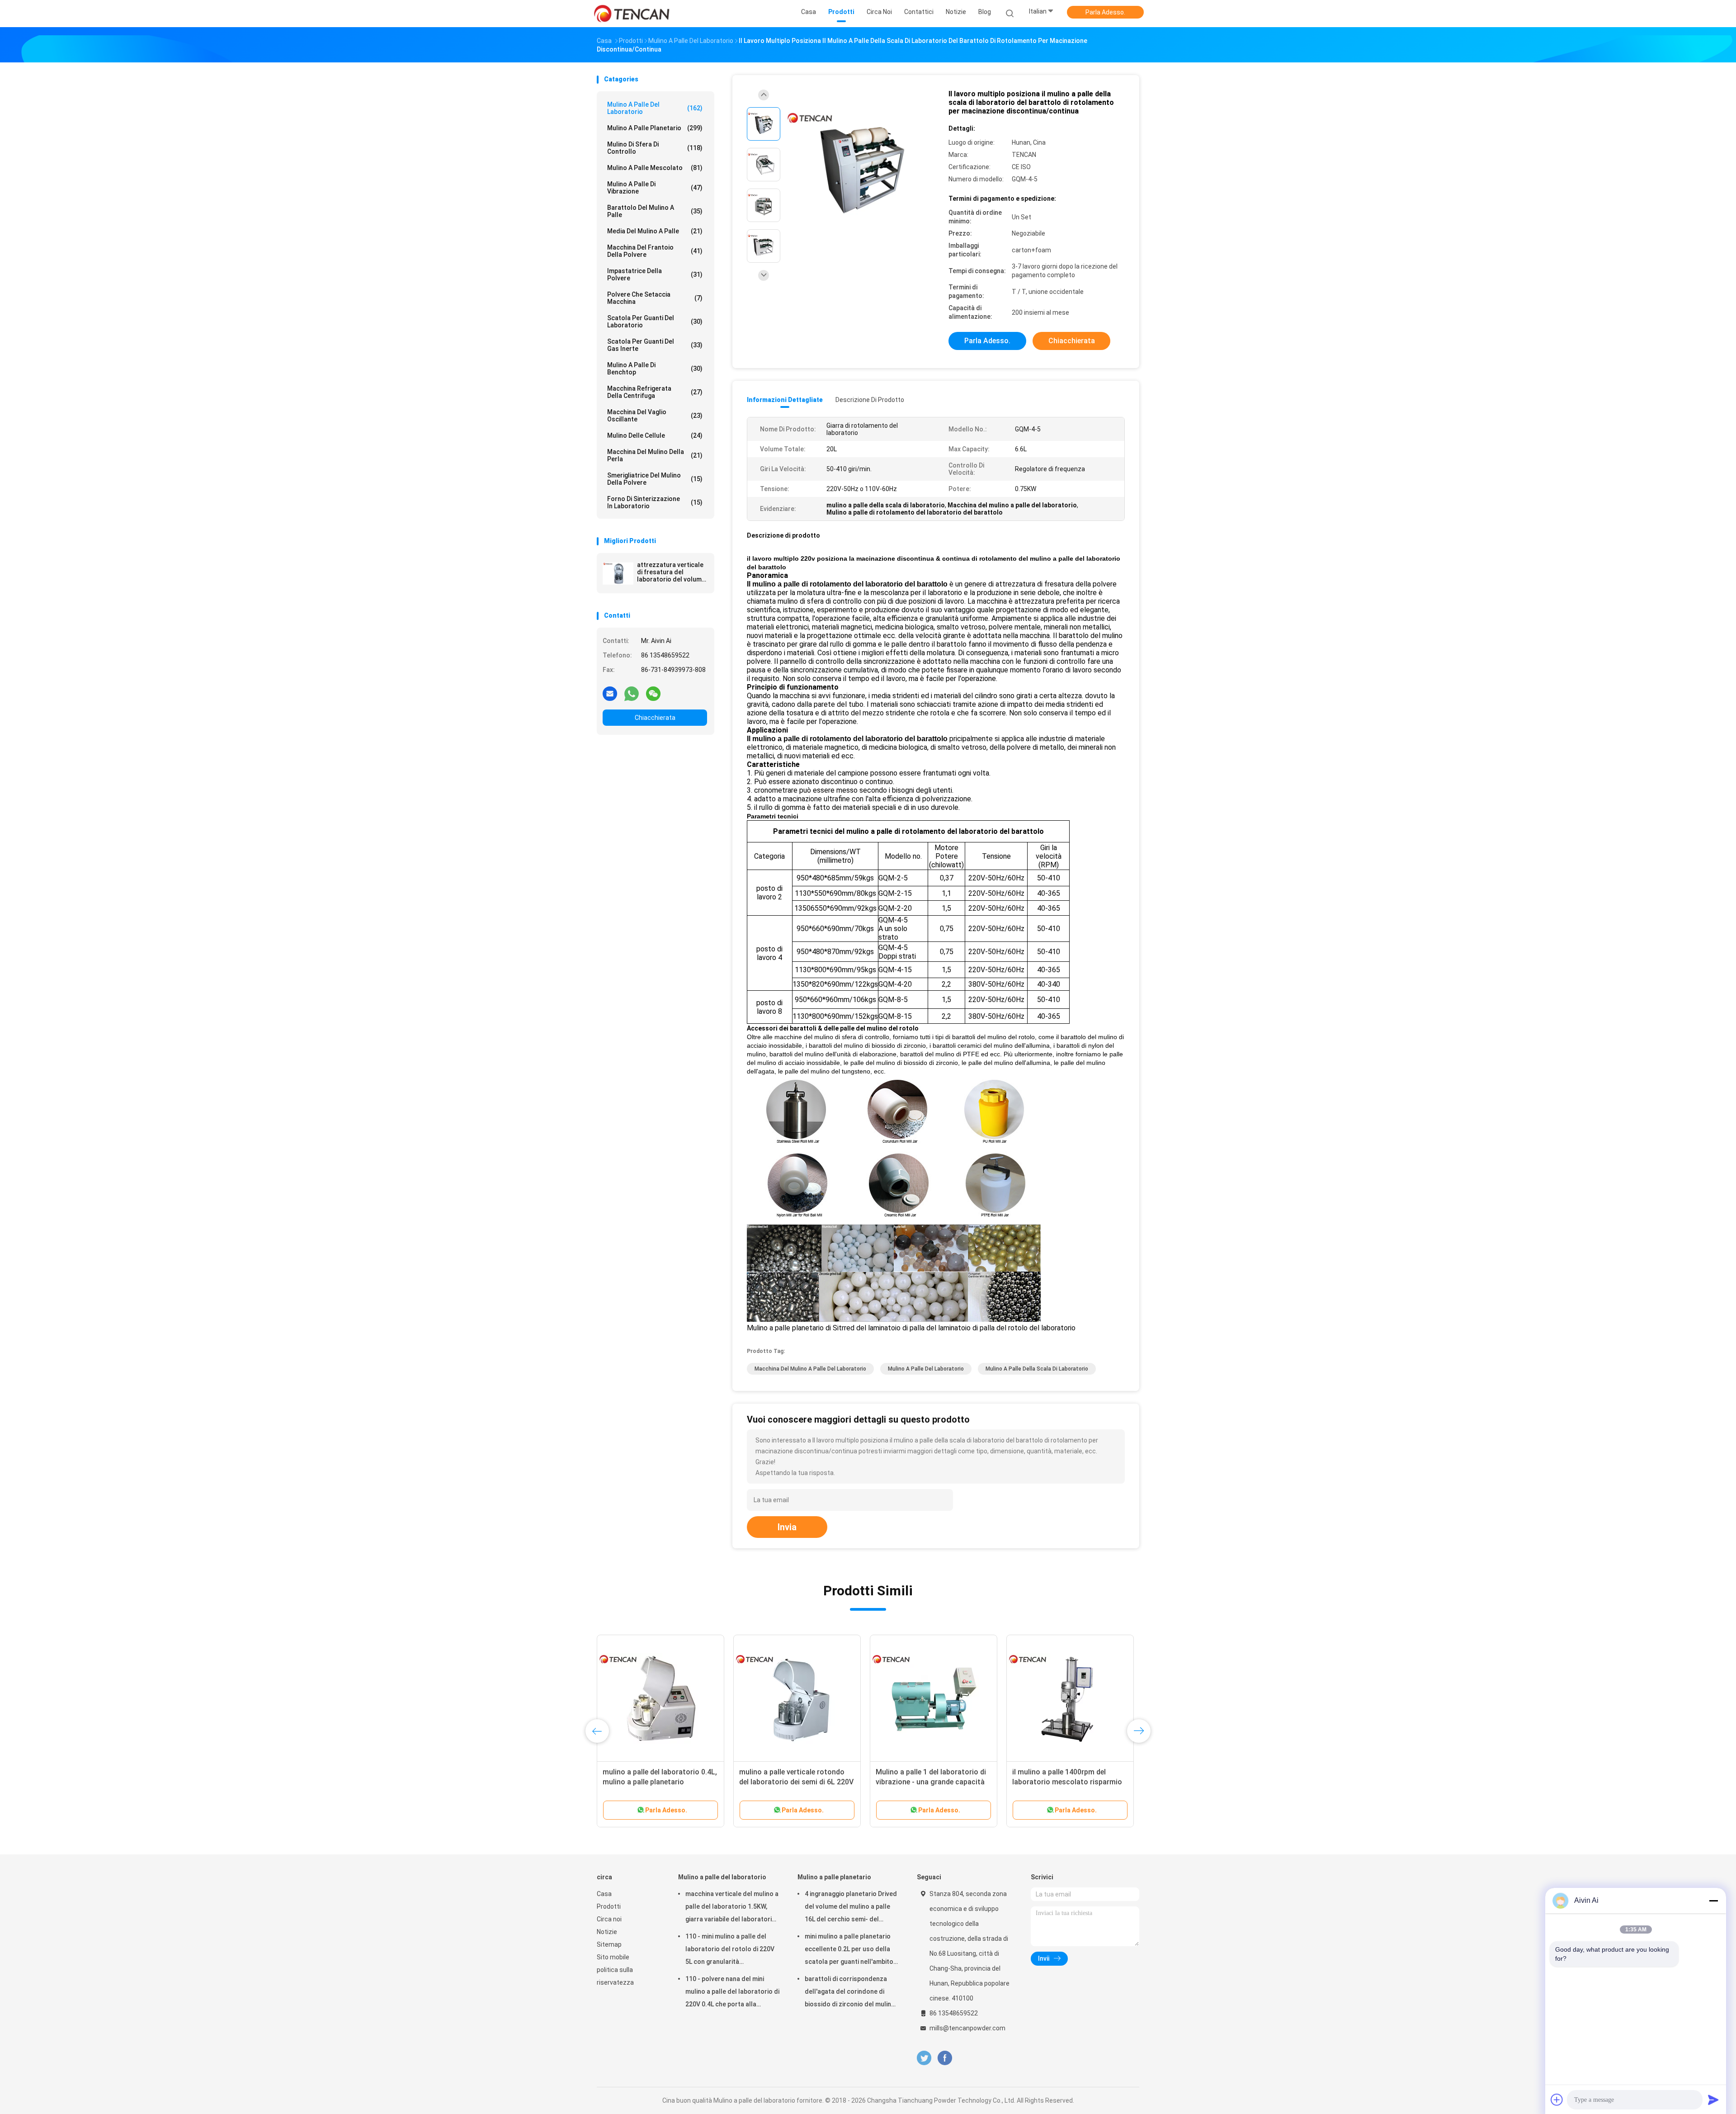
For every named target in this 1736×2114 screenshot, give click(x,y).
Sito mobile (613, 1957)
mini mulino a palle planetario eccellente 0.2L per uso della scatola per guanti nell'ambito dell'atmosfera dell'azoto (849, 1950)
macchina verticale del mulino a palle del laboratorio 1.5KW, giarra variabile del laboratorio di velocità (732, 1908)
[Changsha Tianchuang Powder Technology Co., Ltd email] (610, 693)
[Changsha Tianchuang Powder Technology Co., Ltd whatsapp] (632, 693)
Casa (604, 1894)
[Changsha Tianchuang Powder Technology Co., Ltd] (632, 14)
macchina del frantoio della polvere (655, 251)
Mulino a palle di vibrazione (655, 188)
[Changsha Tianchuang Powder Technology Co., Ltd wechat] (653, 693)
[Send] (1713, 2100)
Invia (787, 1527)
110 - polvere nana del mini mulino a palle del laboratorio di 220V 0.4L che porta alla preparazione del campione (732, 1993)
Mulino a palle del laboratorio (655, 108)
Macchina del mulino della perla (655, 455)
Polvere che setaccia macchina (655, 298)
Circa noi (609, 1919)
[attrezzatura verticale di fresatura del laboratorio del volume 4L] (618, 573)
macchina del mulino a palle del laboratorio (810, 1369)
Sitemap (609, 1944)
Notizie (607, 1932)
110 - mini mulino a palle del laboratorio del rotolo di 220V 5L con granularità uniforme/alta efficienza (730, 1950)
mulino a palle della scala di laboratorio (1037, 1369)
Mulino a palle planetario (655, 128)
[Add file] (1557, 2100)
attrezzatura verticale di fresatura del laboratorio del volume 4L (671, 572)
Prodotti (609, 1906)
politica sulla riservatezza (615, 1976)
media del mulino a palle (655, 231)
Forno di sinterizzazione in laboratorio (655, 502)
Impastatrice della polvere (655, 274)
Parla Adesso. (1105, 12)
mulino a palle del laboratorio (926, 1369)
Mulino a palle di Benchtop (655, 369)
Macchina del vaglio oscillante (655, 416)
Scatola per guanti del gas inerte (655, 345)
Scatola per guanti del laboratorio (655, 322)
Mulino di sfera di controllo (655, 148)
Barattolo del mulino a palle (655, 211)
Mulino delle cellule (655, 435)
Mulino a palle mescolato (655, 168)
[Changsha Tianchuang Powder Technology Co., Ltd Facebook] (945, 2058)
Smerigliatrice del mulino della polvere (655, 479)
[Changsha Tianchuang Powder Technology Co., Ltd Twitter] (924, 2058)
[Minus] (1713, 1901)
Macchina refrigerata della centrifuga (655, 392)
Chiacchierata (655, 718)
